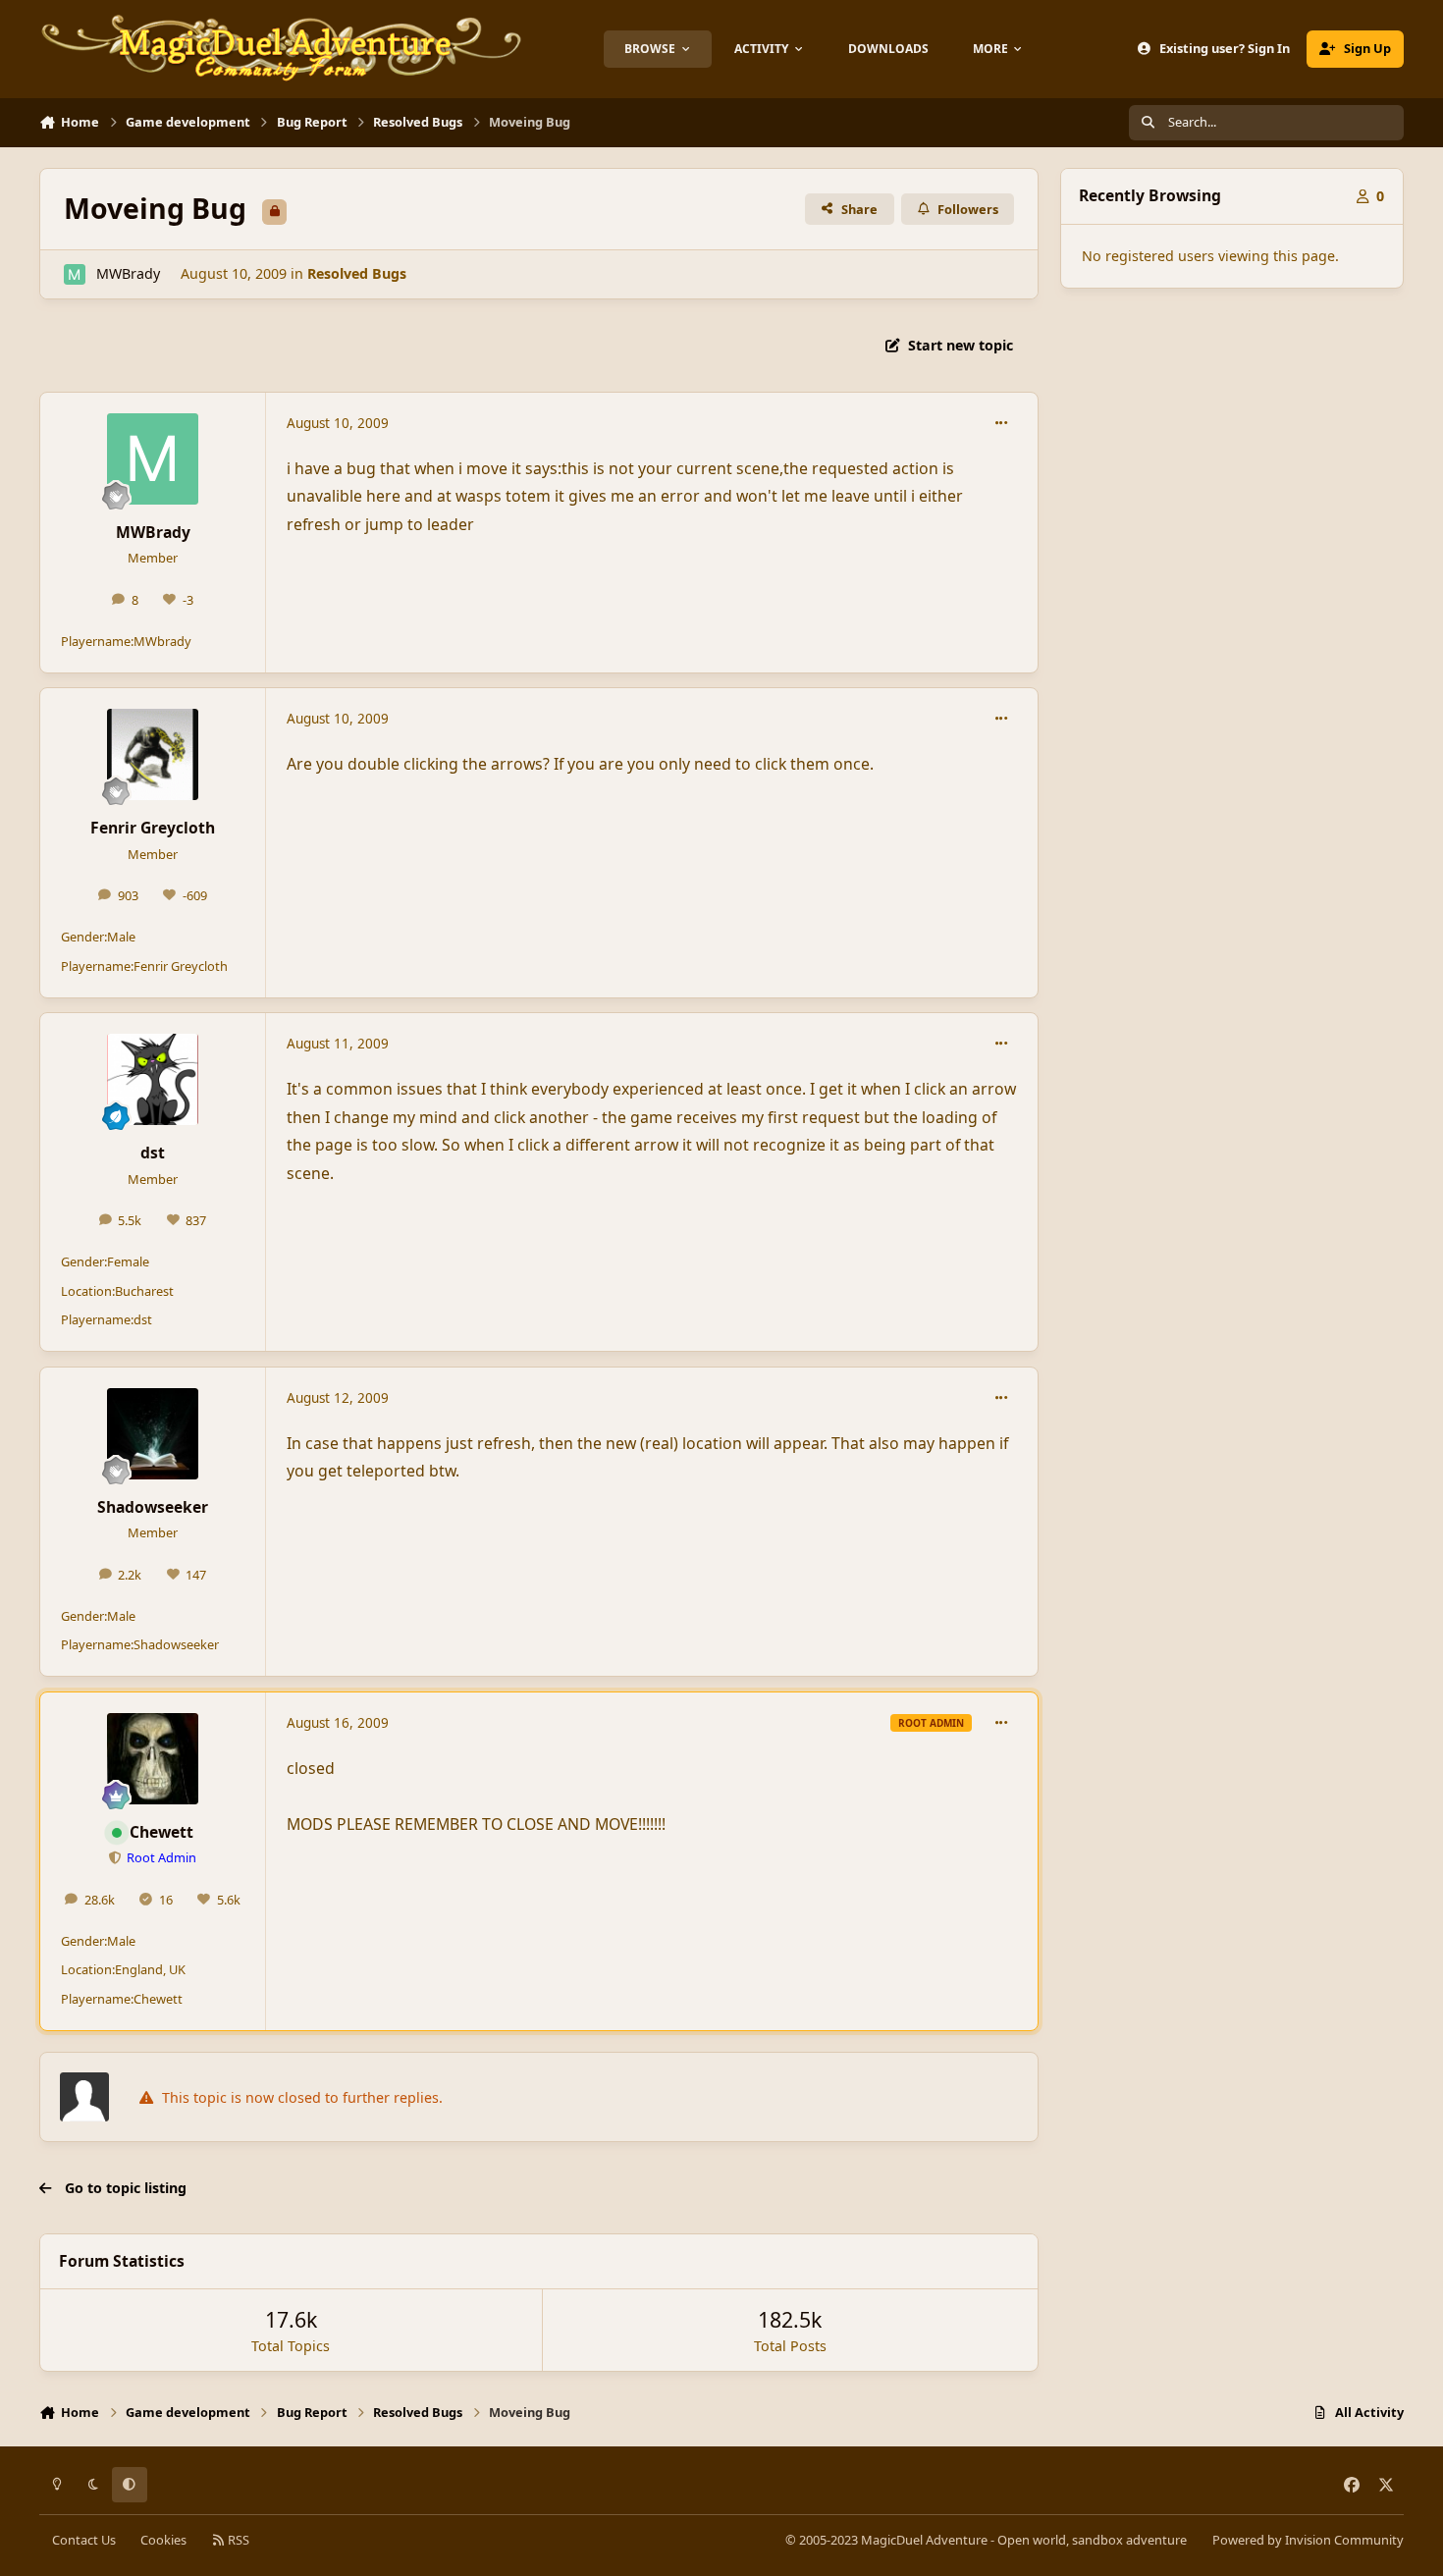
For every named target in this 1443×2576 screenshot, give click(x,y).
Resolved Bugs (357, 273)
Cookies (163, 2540)
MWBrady (128, 273)
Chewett (161, 1832)
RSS (237, 2540)
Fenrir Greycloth (153, 828)
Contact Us (84, 2540)
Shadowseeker (153, 1507)
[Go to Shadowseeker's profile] (153, 1434)
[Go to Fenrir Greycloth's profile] (153, 754)
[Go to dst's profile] (153, 1079)
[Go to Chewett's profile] (153, 1759)
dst (153, 1153)
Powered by (1308, 2540)
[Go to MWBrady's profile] (74, 274)
